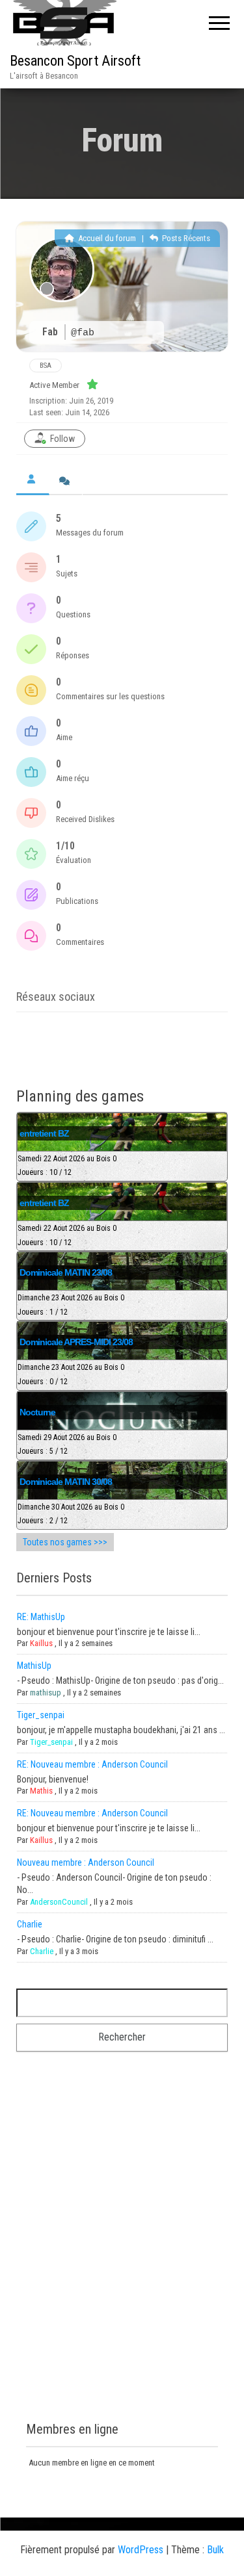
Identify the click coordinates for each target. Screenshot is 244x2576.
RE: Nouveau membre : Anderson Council (92, 1764)
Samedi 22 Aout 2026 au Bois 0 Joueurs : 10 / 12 (67, 1166)
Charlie (30, 1924)
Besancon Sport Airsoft (75, 61)
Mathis (41, 1791)
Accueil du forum (106, 238)
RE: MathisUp (41, 1617)
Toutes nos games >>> (65, 1542)
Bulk (215, 2550)
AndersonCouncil (59, 1902)
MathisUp (34, 1666)
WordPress (141, 2550)
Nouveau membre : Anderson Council (86, 1862)
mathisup (46, 1693)
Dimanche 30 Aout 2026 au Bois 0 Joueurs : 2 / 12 (71, 1514)
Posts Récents (185, 238)
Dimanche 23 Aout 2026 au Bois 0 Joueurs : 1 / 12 (71, 1305)
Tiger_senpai (41, 1715)
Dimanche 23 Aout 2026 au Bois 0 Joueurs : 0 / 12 (71, 1374)
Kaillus (41, 1643)
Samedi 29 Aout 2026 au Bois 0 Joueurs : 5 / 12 (67, 1445)
